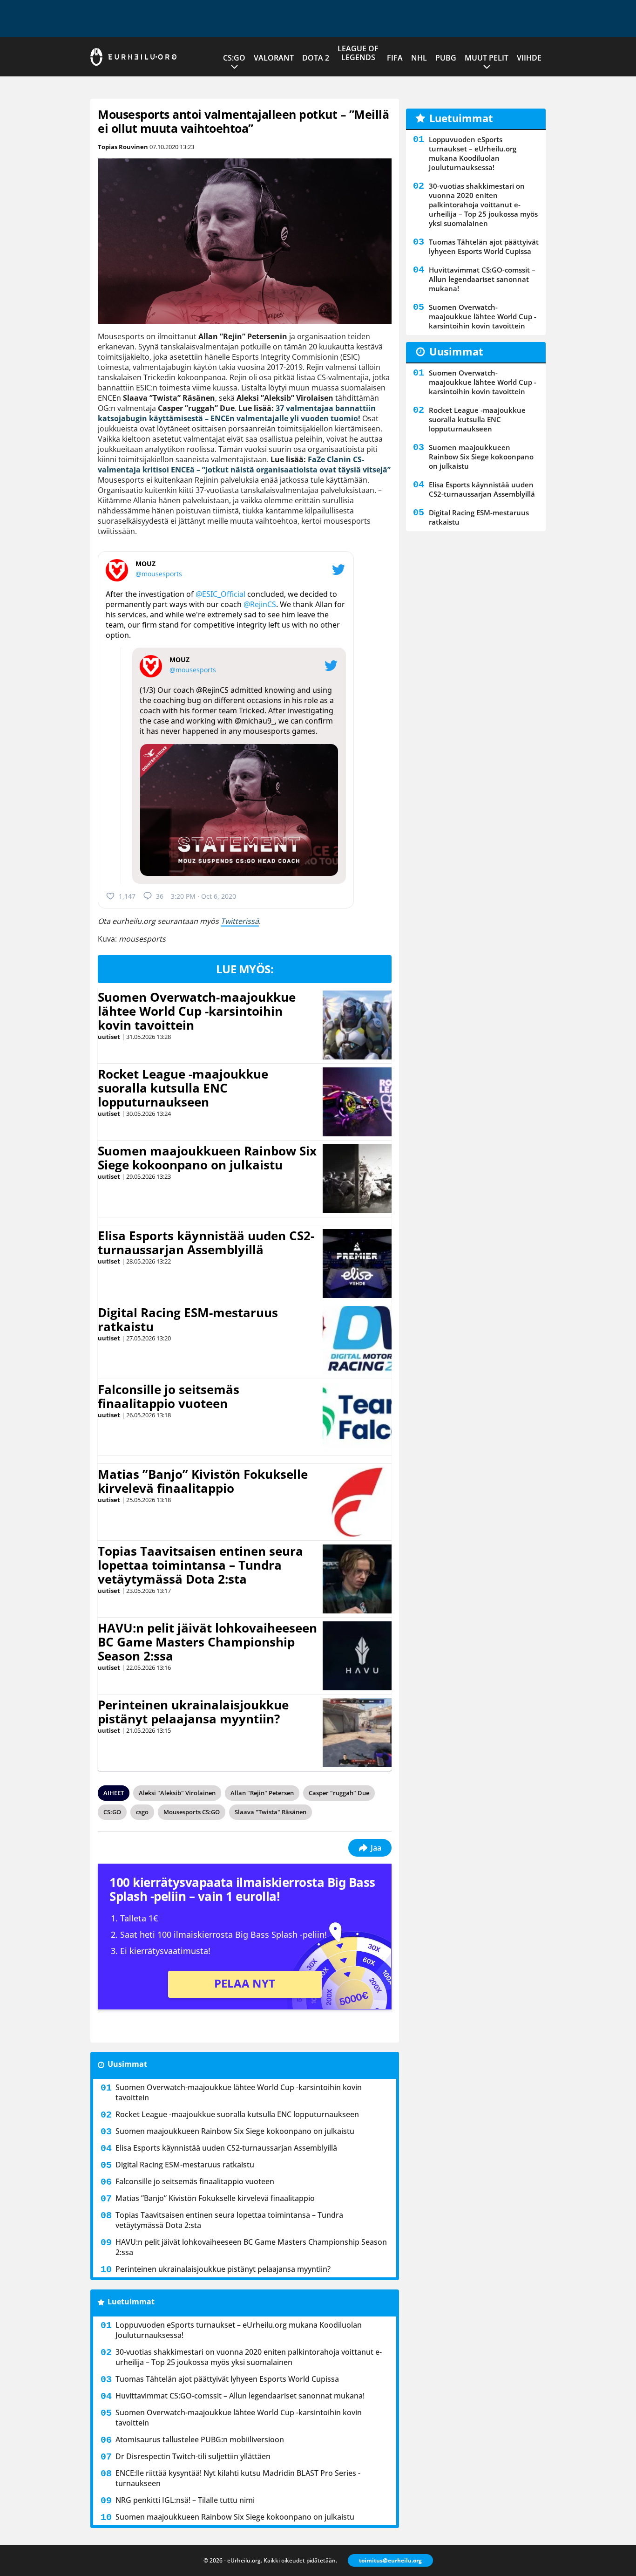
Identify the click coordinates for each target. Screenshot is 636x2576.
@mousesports (159, 574)
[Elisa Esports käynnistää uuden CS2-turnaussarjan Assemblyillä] (357, 1264)
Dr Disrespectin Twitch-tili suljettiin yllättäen (193, 2456)
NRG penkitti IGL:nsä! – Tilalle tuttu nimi (185, 2500)
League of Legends (358, 53)
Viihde (529, 58)
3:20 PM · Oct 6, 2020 (203, 896)
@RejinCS (260, 604)
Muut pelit (487, 58)
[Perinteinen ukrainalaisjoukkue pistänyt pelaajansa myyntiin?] (357, 1733)
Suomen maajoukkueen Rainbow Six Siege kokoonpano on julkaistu (207, 1158)
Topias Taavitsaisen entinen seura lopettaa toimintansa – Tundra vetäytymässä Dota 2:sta (200, 1565)
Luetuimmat (131, 2302)
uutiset (109, 1037)
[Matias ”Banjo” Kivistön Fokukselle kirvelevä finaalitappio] (357, 1502)
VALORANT (274, 58)
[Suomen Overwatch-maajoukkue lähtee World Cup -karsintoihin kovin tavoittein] (357, 1025)
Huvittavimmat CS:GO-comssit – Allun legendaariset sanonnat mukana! (240, 2396)
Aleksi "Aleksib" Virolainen (177, 1793)
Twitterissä (240, 921)
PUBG (446, 58)
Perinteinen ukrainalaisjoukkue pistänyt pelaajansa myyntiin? (193, 1712)
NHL (419, 58)
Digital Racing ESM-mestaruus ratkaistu (188, 1319)
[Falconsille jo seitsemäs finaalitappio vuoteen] (357, 1417)
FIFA (395, 58)
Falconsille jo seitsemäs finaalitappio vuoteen (169, 1396)
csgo (142, 1812)
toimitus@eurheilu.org (390, 2560)
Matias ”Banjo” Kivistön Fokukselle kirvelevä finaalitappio (203, 1481)
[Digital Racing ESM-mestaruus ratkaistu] (357, 1340)
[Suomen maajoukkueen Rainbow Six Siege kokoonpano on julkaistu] (357, 1179)
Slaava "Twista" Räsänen (271, 1812)
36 (160, 896)
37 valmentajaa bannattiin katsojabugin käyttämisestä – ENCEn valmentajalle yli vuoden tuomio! (237, 413)
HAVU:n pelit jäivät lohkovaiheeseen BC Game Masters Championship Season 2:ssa (207, 1642)
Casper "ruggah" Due (339, 1793)
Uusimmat (127, 2064)
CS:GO (234, 58)
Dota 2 (316, 58)
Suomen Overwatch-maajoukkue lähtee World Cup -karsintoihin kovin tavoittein (197, 1011)
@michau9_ (255, 721)
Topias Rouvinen (123, 147)
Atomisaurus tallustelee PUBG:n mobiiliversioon (200, 2439)
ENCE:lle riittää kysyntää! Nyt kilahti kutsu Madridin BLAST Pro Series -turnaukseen (238, 2478)
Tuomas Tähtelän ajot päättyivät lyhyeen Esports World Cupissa (227, 2379)
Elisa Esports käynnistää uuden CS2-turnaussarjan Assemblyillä (206, 1243)
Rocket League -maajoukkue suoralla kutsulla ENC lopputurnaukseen (183, 1088)
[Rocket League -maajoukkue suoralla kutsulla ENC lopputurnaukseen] (357, 1102)
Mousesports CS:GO (192, 1812)
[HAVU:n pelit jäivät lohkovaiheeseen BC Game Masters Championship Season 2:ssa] (357, 1656)
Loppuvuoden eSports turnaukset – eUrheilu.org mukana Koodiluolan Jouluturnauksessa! (239, 2330)
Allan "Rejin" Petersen (262, 1793)
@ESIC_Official (220, 594)
